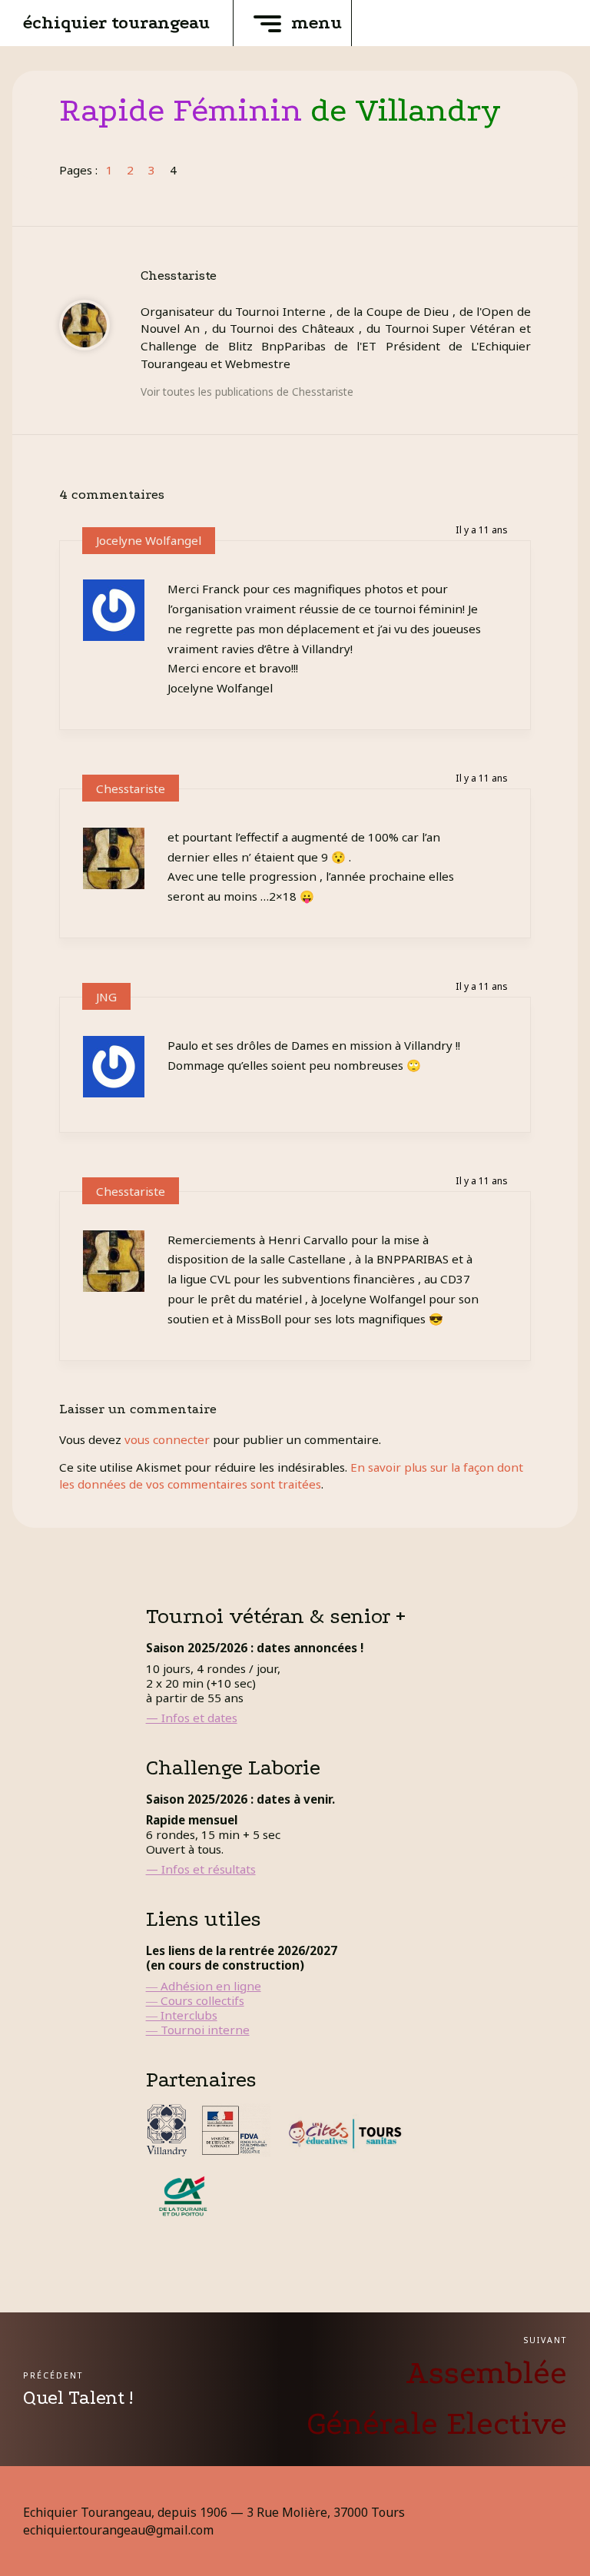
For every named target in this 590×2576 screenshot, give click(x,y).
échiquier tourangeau (116, 23)
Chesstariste (131, 788)
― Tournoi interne (198, 2030)
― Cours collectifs (195, 2000)
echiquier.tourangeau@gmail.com (118, 2530)
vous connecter (167, 1439)
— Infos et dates (192, 1718)
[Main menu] (267, 23)
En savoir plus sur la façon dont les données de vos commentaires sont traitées (291, 1475)
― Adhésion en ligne (204, 1986)
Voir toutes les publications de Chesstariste (247, 392)
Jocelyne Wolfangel (149, 540)
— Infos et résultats (201, 1869)
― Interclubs (182, 2015)
